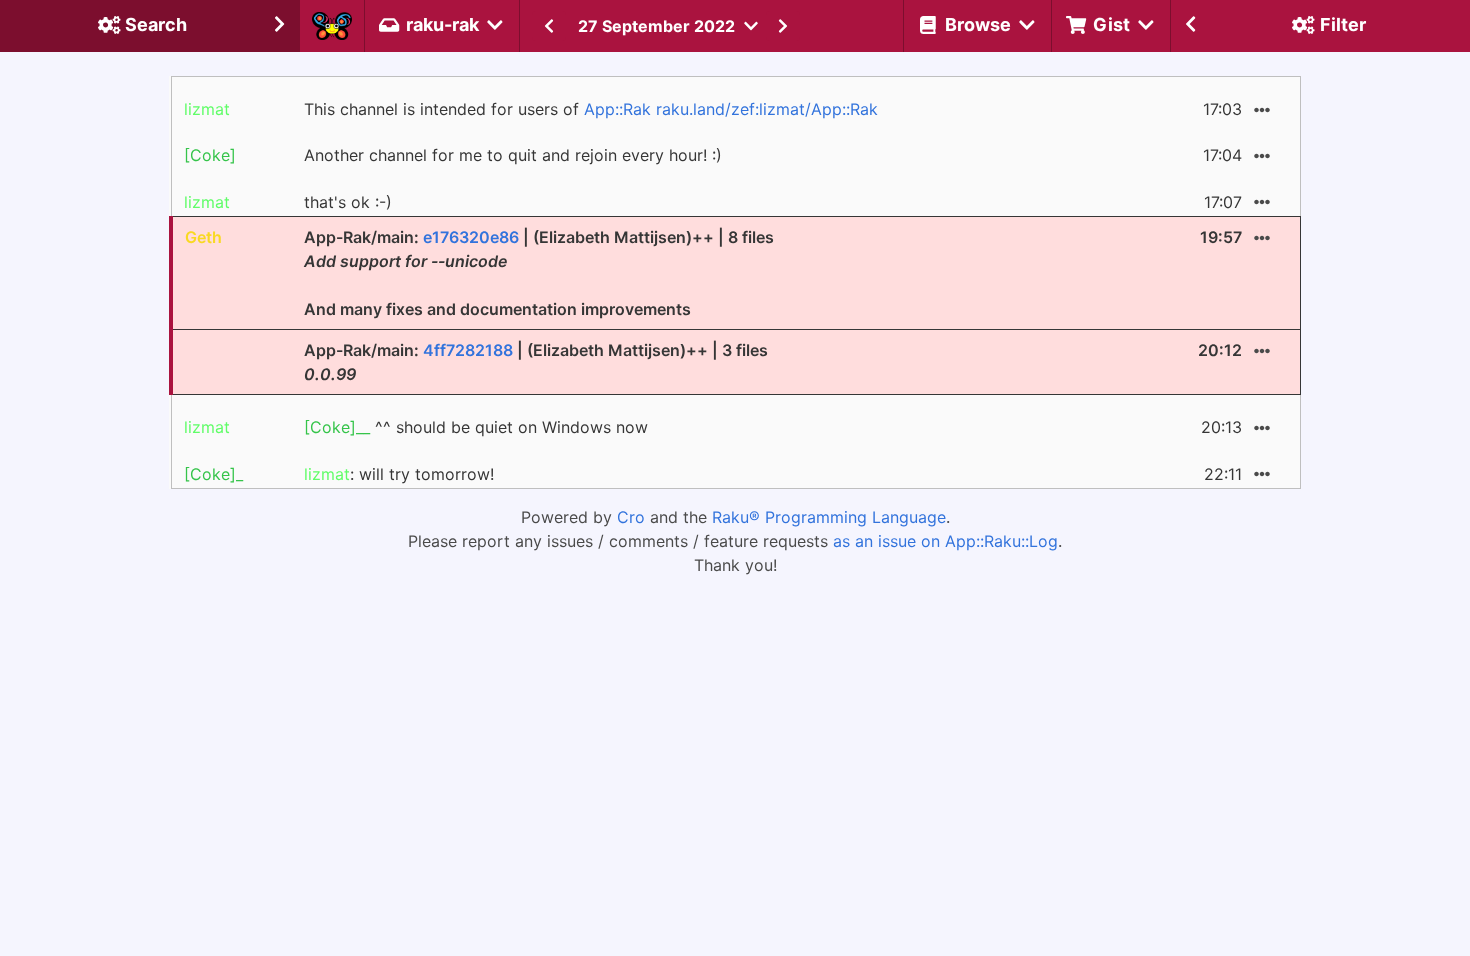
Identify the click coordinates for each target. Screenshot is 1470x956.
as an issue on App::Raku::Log (945, 541)
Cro (631, 517)
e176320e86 (471, 237)
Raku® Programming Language (829, 517)
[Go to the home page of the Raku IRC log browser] (332, 26)
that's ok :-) (348, 202)
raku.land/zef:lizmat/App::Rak (767, 109)
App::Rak (617, 109)
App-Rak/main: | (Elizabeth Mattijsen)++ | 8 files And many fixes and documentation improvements (539, 273)
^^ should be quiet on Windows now (476, 427)
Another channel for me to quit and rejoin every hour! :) (513, 155)
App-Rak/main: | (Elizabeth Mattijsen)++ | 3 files (536, 362)
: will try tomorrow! (399, 474)
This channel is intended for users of (591, 109)
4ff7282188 (468, 350)
